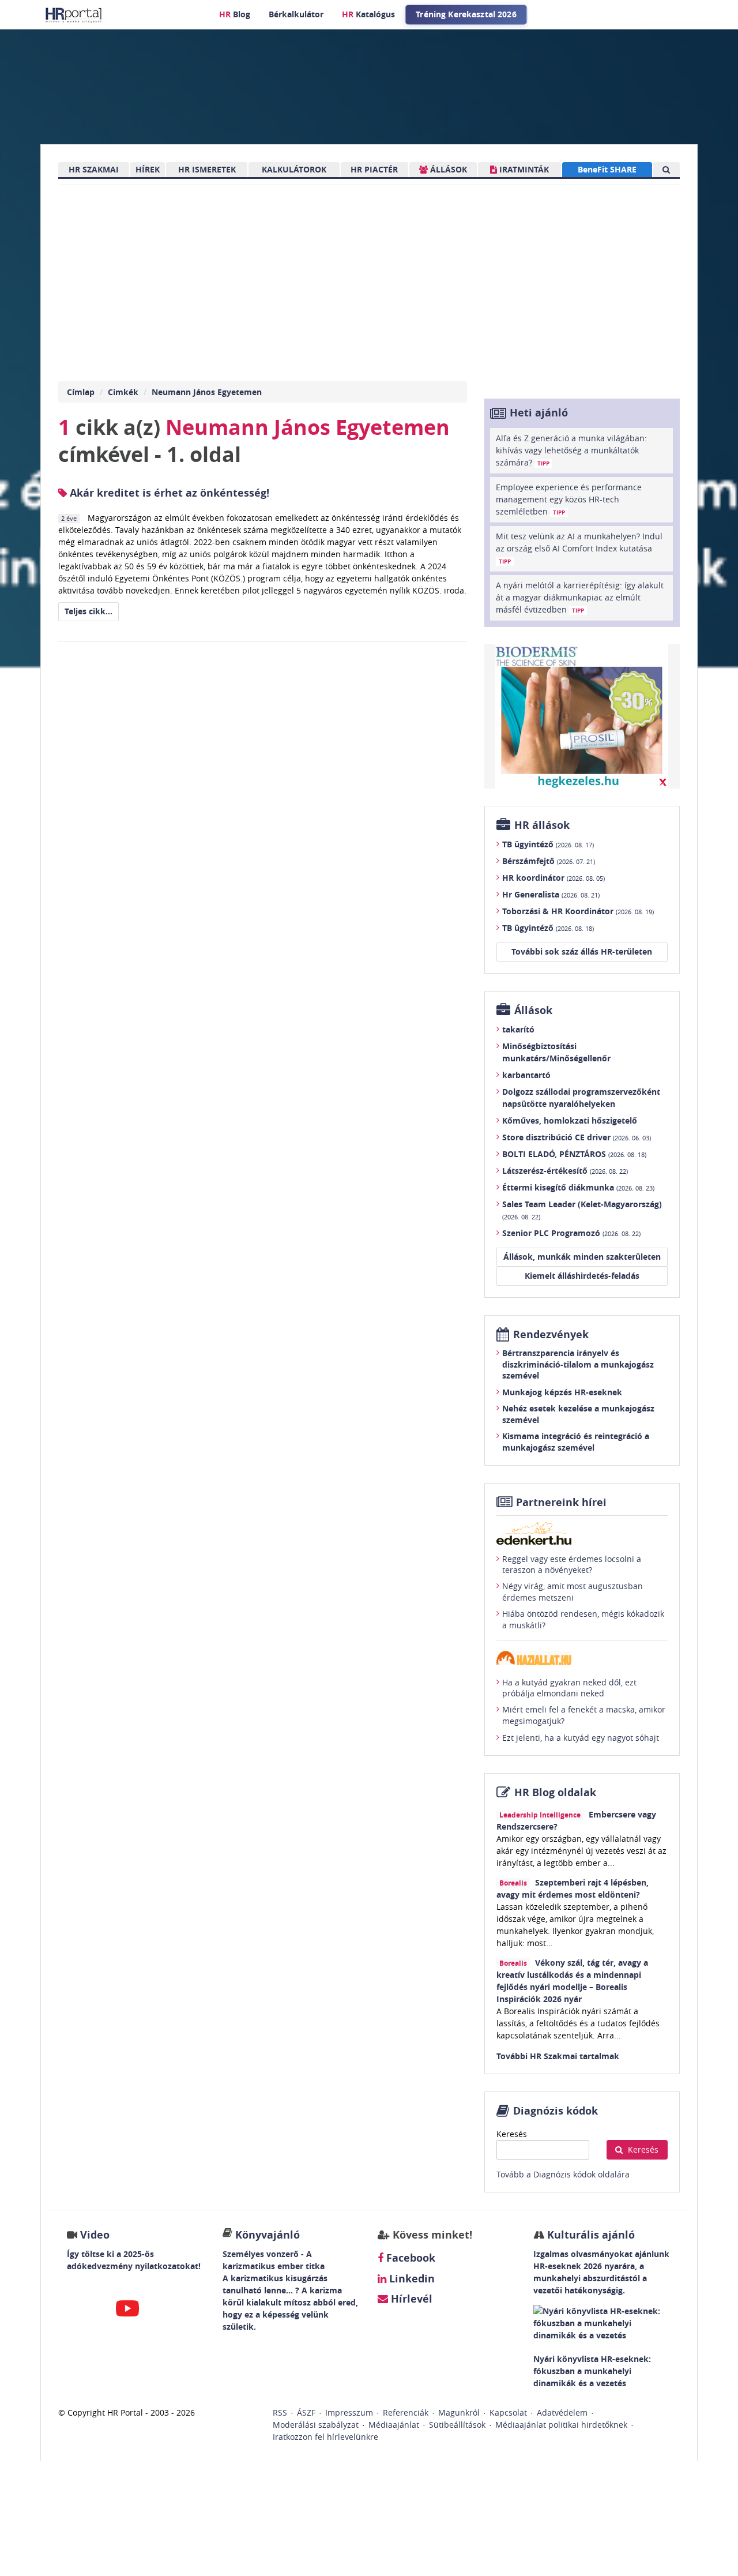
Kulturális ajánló (590, 2235)
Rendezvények (551, 1334)
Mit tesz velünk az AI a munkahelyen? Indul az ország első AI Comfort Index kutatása (579, 548)
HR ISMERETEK (207, 169)
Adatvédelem (562, 2412)
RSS (280, 2412)
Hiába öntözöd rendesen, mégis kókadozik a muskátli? (583, 1619)
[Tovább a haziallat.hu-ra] (582, 1658)
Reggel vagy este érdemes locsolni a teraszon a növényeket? (572, 1565)
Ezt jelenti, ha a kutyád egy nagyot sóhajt (581, 1738)
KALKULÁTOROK (294, 169)
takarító (518, 1029)
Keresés (512, 2134)
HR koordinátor (553, 878)
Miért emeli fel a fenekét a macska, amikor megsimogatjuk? (584, 1715)
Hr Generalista (551, 894)
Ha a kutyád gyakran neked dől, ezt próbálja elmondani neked (569, 1688)
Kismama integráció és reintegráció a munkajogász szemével (576, 1442)
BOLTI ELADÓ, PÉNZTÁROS (574, 1154)
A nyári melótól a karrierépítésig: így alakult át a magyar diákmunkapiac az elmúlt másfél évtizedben (580, 597)
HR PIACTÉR (374, 169)
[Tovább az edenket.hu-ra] (582, 1533)
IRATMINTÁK (523, 169)
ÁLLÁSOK (447, 169)
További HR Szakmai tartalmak (558, 2056)
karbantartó (526, 1075)
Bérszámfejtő (549, 861)
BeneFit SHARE (607, 169)
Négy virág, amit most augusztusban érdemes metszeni (573, 1592)
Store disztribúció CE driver (577, 1137)
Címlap (81, 392)
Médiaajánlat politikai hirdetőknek (561, 2425)
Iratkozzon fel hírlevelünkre (325, 2437)
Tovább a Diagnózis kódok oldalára (563, 2174)
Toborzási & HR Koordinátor (578, 911)
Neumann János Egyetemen (207, 392)
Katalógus (368, 14)
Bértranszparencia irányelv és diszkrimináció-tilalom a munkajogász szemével (578, 1364)
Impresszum (349, 2412)
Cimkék (123, 392)
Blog (235, 14)
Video (95, 2235)
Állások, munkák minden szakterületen (582, 1257)
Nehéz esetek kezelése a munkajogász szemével (578, 1414)
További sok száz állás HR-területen (582, 951)
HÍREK (148, 169)
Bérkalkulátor (296, 14)
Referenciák (406, 2412)
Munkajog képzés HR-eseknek (562, 1392)
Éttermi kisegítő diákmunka (578, 1187)
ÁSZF (306, 2412)
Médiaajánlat (394, 2425)
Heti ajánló (539, 413)
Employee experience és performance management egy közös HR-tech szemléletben (569, 499)
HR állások (542, 825)
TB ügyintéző (548, 844)
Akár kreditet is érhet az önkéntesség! (168, 493)
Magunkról (459, 2412)
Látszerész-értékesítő (565, 1171)
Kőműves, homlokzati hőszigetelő (570, 1120)
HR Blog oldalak (555, 1792)
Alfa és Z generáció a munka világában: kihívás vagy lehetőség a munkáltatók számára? (571, 450)
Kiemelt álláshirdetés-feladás (582, 1276)
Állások (533, 1010)
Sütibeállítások (457, 2425)
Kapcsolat (508, 2412)
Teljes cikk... (89, 611)
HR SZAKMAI (94, 169)
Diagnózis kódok (556, 2111)
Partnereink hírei (561, 1502)
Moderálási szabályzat (316, 2425)
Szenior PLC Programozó (571, 1233)
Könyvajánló (268, 2235)
